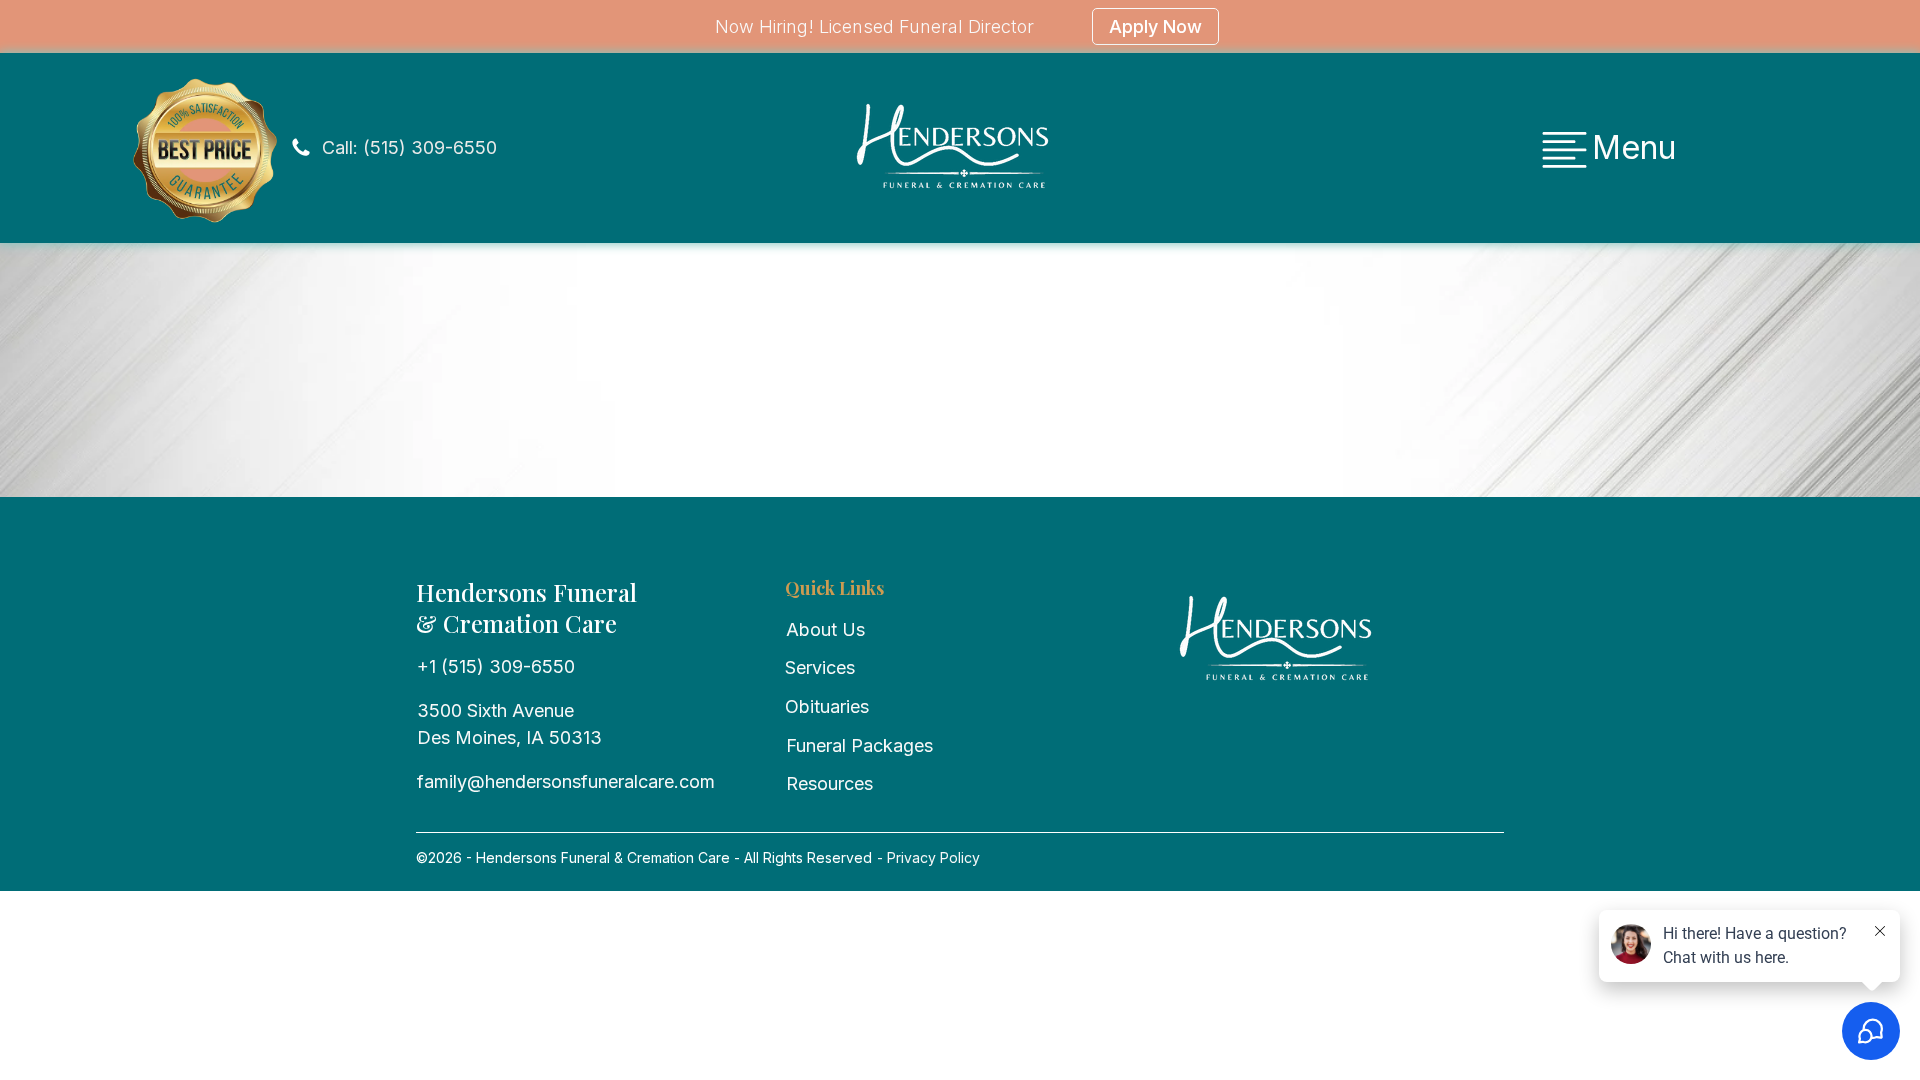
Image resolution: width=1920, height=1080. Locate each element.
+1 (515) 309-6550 (496, 666)
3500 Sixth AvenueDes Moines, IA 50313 (509, 724)
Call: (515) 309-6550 (409, 147)
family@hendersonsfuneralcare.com (566, 781)
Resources (829, 783)
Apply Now (1155, 26)
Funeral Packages (859, 745)
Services (820, 667)
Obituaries (827, 706)
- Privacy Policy (926, 857)
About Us (825, 629)
